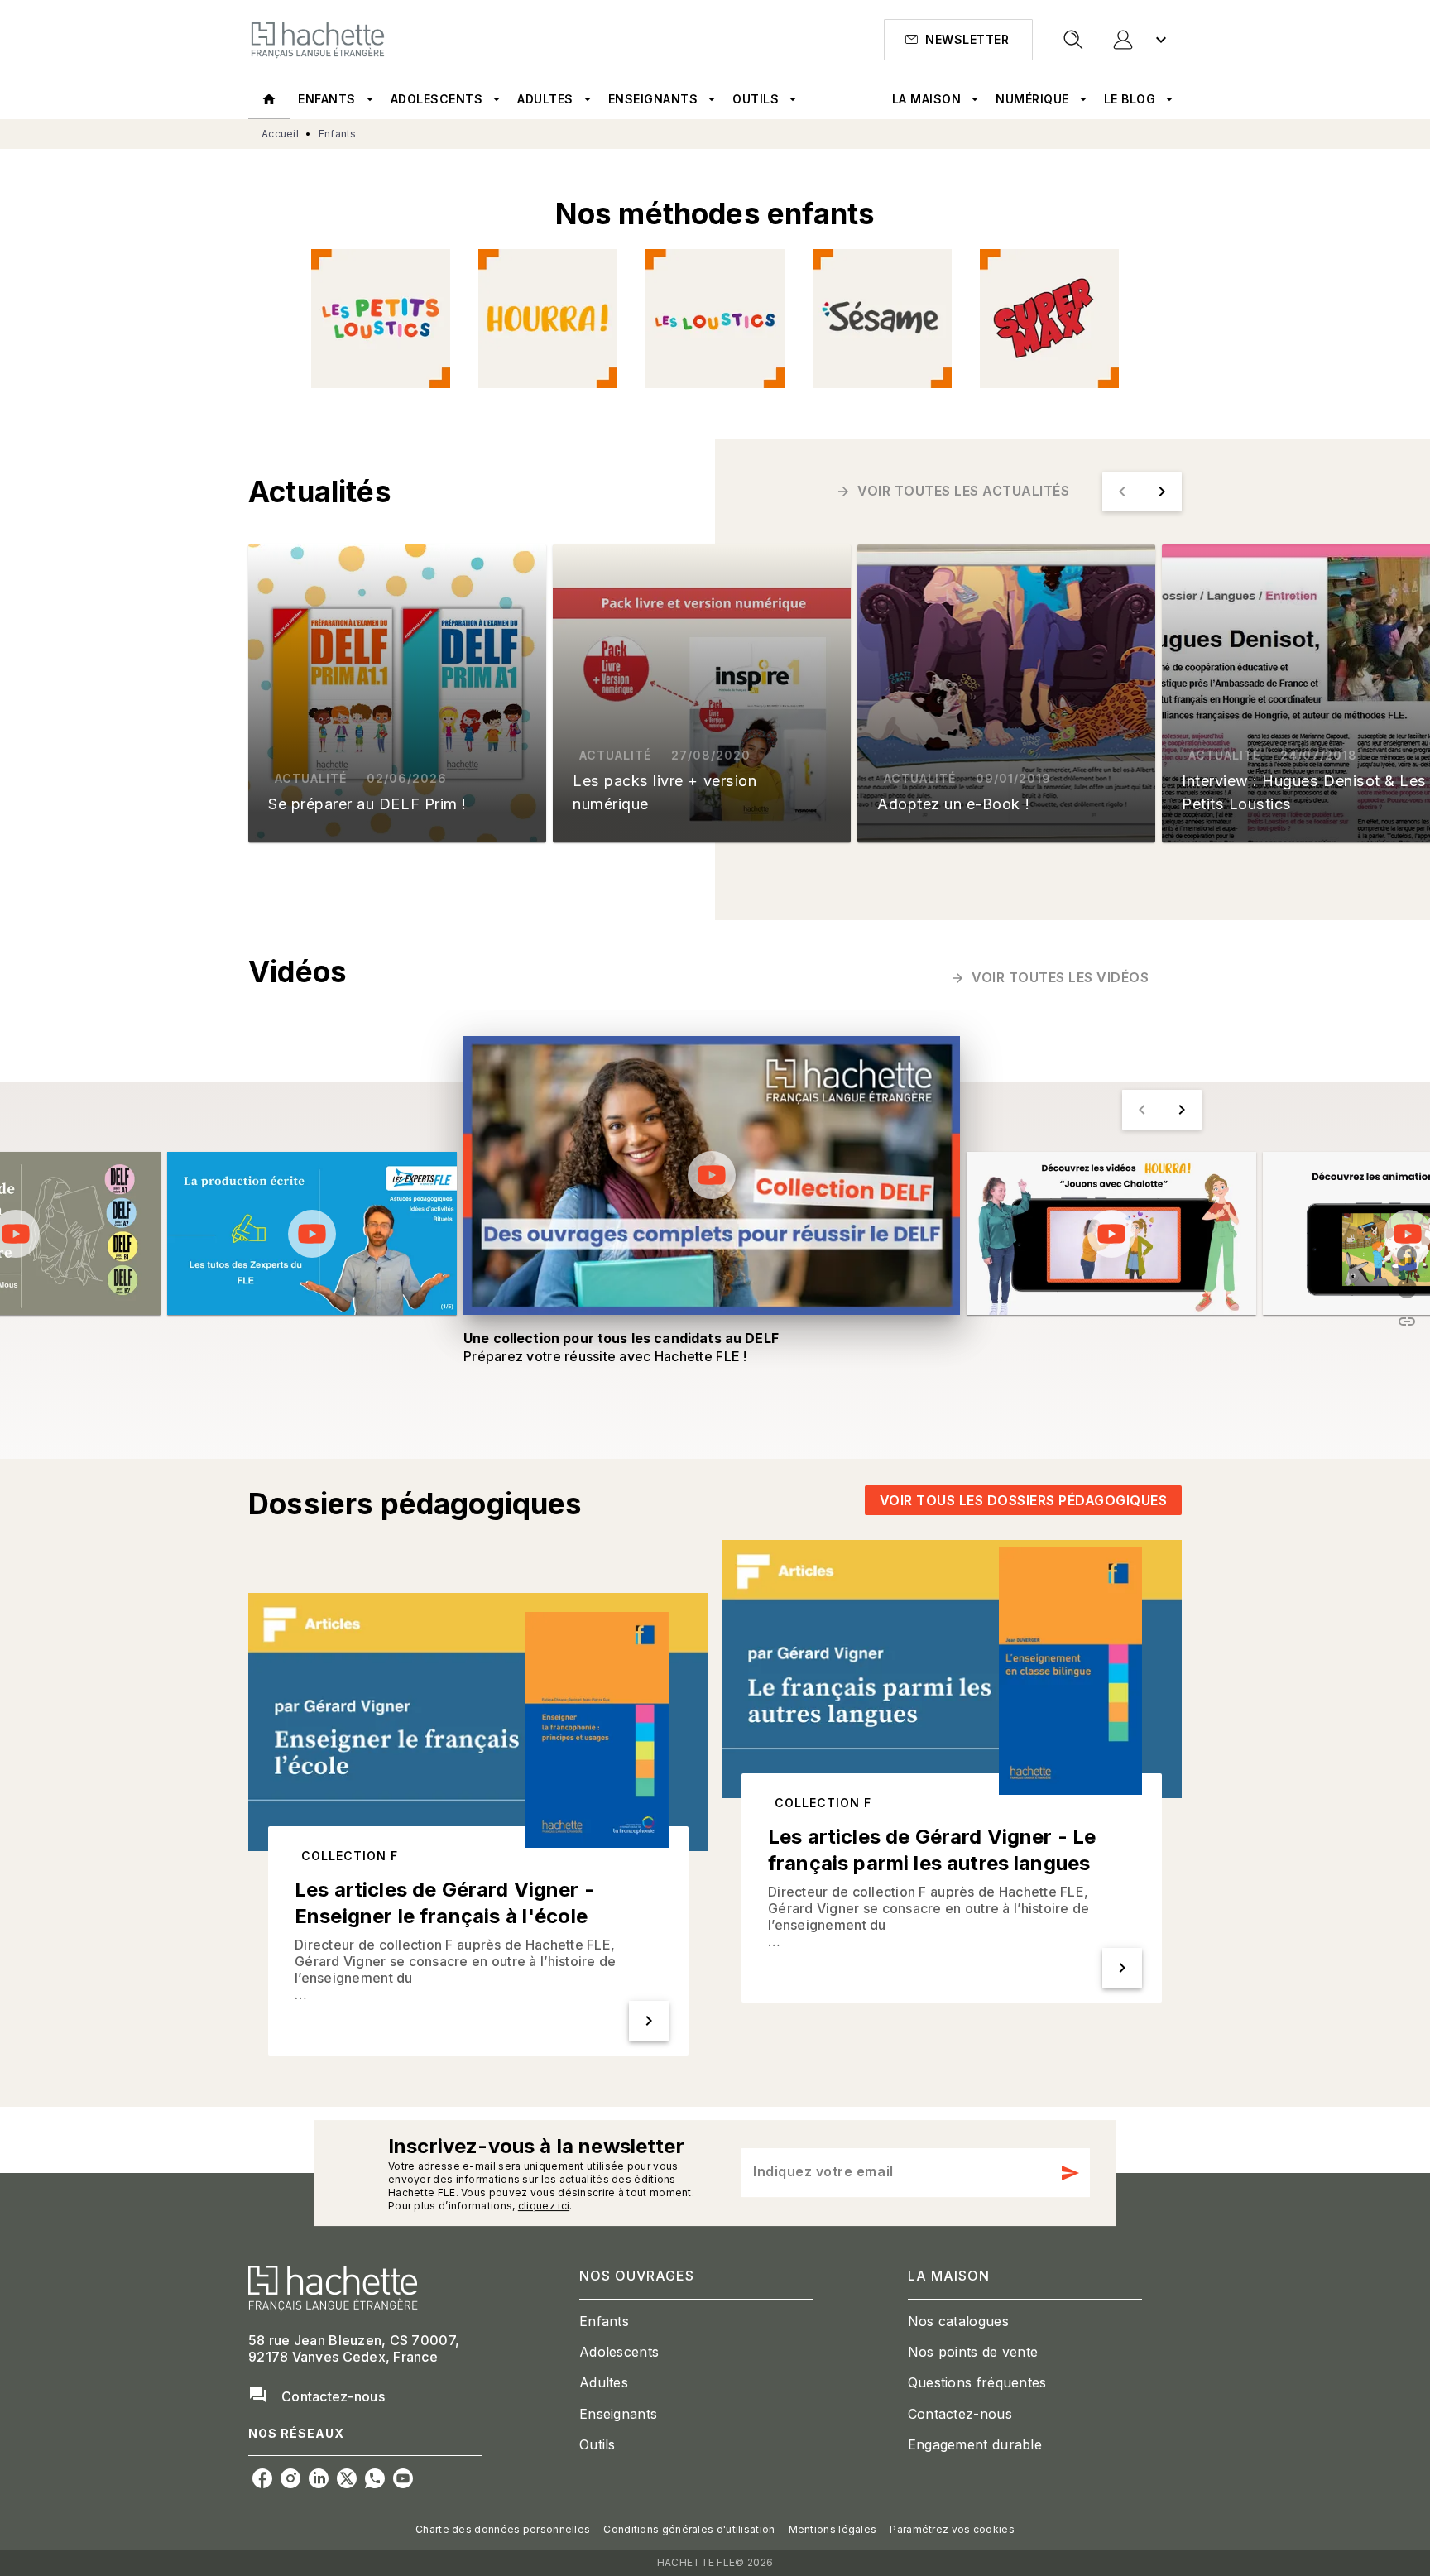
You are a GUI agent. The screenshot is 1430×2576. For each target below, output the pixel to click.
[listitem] (262, 2478)
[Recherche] (1073, 40)
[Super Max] (1049, 319)
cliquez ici (544, 2206)
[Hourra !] (548, 319)
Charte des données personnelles (503, 2529)
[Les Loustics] (715, 319)
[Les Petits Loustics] (381, 319)
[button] (958, 40)
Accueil (280, 134)
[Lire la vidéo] (312, 1234)
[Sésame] (882, 319)
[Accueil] (318, 39)
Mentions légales (833, 2529)
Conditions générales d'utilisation (689, 2529)
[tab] (269, 99)
